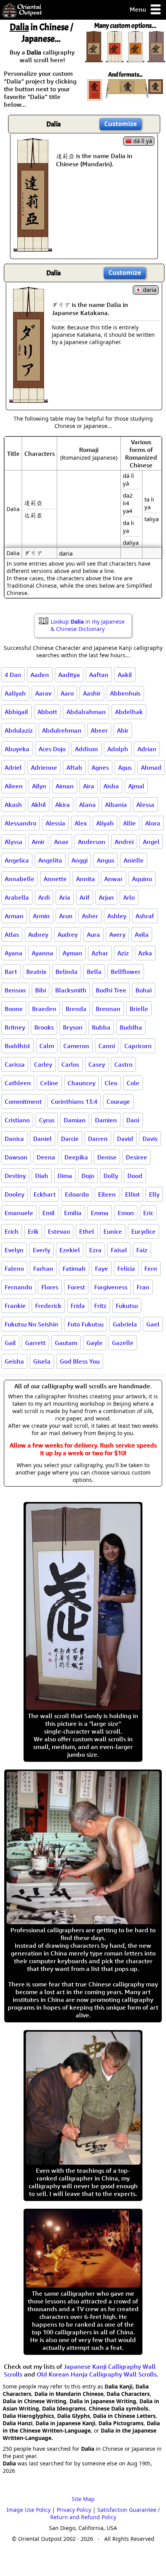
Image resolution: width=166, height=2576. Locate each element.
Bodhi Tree (111, 990)
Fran (143, 1287)
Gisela (42, 1361)
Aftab (74, 767)
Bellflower (126, 972)
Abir (123, 730)
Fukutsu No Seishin (31, 1324)
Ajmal (136, 786)
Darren (98, 1139)
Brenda (76, 1009)
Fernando (18, 1287)
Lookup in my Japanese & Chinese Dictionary (88, 625)
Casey (97, 1064)
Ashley (117, 916)
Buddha (131, 1027)
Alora (153, 823)
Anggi (80, 860)
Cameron (76, 1046)
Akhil (39, 805)
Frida (78, 1306)
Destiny (15, 1176)
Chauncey (81, 1083)
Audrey (68, 934)
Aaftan (99, 675)
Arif (85, 897)
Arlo (129, 897)
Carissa (15, 1064)
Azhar (100, 953)
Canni (107, 1046)
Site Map (83, 2499)
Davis (150, 1139)
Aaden (40, 675)
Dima (65, 1176)
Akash (13, 805)
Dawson (16, 1157)
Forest (76, 1287)
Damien (106, 1120)
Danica (14, 1139)
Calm (47, 1046)
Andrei (124, 842)
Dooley (14, 1194)
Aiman (65, 786)
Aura (93, 934)
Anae (61, 842)
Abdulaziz (19, 730)
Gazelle (123, 1343)
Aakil (125, 675)
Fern (151, 1268)
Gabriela (125, 1324)
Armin (41, 916)
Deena (46, 1157)
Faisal (119, 1250)
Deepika (76, 1157)
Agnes (100, 767)
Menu (139, 9)
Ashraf (145, 916)
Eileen (107, 1194)
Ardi (44, 897)
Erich (12, 1231)
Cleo (111, 1083)
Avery (117, 934)
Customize (120, 124)
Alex (81, 823)
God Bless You (80, 1361)
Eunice (113, 1231)
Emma (100, 1213)
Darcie (70, 1139)
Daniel (42, 1139)
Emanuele (19, 1213)
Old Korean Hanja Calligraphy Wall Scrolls (97, 2374)
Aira (89, 786)
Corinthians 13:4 (74, 1101)
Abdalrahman (86, 712)
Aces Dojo (52, 749)
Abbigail (16, 712)
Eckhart (45, 1194)
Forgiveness (111, 1287)
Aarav (43, 693)
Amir (38, 842)
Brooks (44, 1027)
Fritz (100, 1306)
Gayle (95, 1343)
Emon (126, 1213)
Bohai (144, 990)
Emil (49, 1213)
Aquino (142, 879)
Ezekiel (70, 1250)
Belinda (67, 972)
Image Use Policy (29, 2510)
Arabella (17, 897)
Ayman (72, 953)
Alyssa (14, 842)
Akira (63, 805)
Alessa (145, 805)
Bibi (41, 990)
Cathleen (18, 1083)
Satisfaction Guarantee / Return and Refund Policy (105, 2513)
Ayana (14, 953)
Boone (14, 1009)
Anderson (92, 842)
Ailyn (39, 786)
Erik (33, 1231)
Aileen (14, 786)
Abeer (99, 730)
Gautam (66, 1343)
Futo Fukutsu (86, 1324)
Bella (94, 972)
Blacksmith (71, 990)
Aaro (67, 693)
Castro (123, 1064)
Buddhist (17, 1046)
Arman (14, 916)
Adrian (147, 749)
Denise (107, 1157)
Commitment (23, 1101)
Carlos (70, 1064)
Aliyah (105, 823)
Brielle (139, 1009)
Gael (153, 1324)
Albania (116, 805)
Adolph (118, 749)
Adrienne (44, 767)
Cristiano (17, 1120)
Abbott (47, 712)
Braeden (44, 1009)
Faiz (142, 1250)
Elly (154, 1194)
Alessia (55, 823)
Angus (106, 860)
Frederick (48, 1306)
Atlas (12, 934)
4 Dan (13, 675)
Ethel (87, 1231)
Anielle (134, 860)
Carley (43, 1064)
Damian (75, 1120)
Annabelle (19, 879)
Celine (49, 1083)
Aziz (123, 953)
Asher (90, 916)
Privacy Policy (74, 2510)
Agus (125, 767)
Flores (50, 1287)
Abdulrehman (62, 730)
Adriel (13, 767)
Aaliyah (15, 693)
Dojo (88, 1176)
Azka (145, 953)
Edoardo (77, 1194)
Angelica (17, 860)
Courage (118, 1101)
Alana (87, 805)
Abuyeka (17, 749)
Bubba (101, 1027)
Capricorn (138, 1046)
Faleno (14, 1268)
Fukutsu (127, 1306)
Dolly (111, 1176)
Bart (11, 972)
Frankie (15, 1306)
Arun (66, 916)
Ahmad (151, 767)
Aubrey (38, 934)
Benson (15, 990)
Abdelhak (129, 712)
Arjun (106, 897)
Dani (133, 1120)
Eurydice (143, 1231)
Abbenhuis (125, 693)
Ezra (95, 1250)
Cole (133, 1083)
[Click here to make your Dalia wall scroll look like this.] (33, 248)
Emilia (73, 1213)
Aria (65, 897)
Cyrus (47, 1120)
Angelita (50, 860)
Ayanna (42, 953)
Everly (41, 1250)
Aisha (111, 786)
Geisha (14, 1361)
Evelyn (14, 1250)
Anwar (113, 879)
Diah (42, 1176)
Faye (102, 1268)
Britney (15, 1027)
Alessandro (20, 823)
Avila (142, 934)
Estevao (59, 1231)
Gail (10, 1343)
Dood (135, 1176)
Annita (86, 879)
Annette (55, 879)
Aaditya (69, 675)
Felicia (126, 1268)
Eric (148, 1213)
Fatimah (74, 1268)
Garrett (35, 1343)
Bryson (73, 1027)
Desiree (136, 1157)
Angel (151, 842)
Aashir (92, 693)
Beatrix (36, 972)
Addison (86, 749)
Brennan (108, 1009)
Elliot (132, 1194)
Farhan (43, 1268)
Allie (130, 823)
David (125, 1139)
